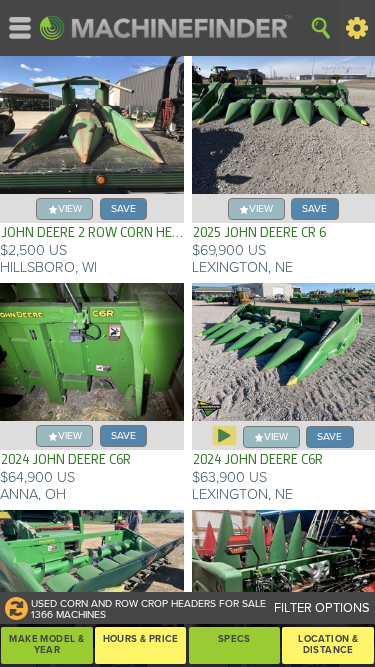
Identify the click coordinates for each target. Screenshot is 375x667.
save (123, 208)
